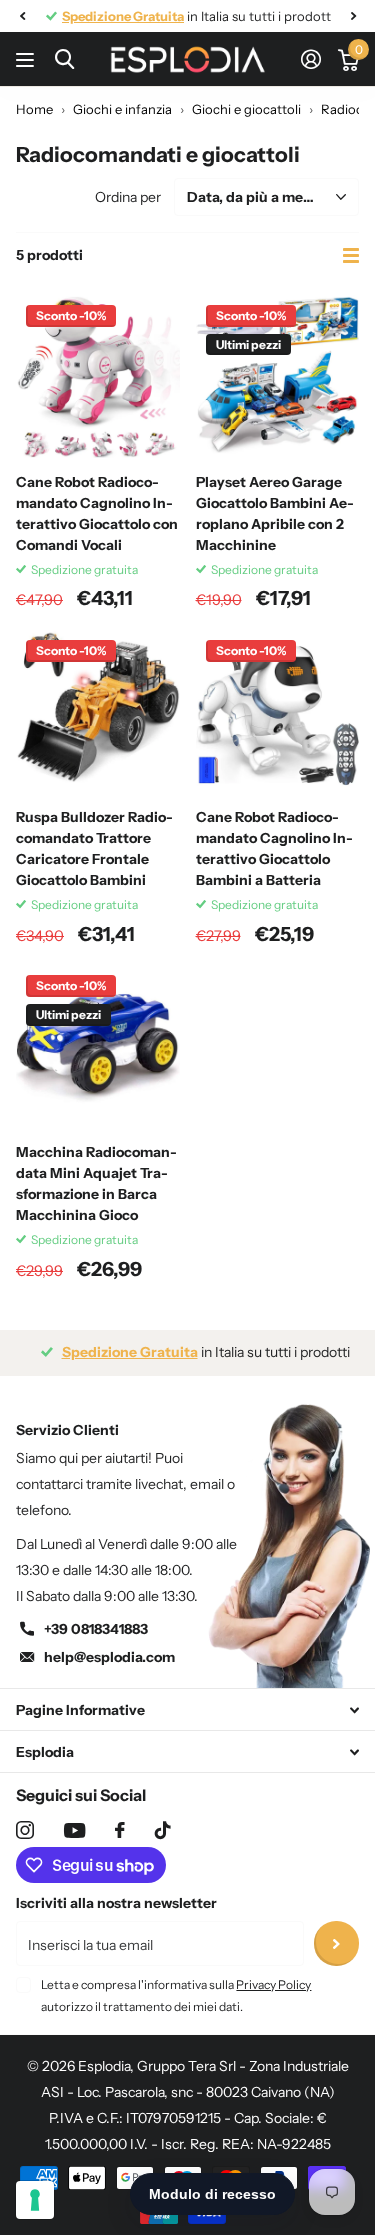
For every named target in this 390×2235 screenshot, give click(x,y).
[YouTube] (74, 1830)
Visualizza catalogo (27, 59)
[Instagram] (25, 1830)
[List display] (351, 255)
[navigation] (22, 16)
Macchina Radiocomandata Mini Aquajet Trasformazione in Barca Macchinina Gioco (96, 1183)
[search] (64, 59)
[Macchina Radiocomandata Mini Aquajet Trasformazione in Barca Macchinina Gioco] (98, 1047)
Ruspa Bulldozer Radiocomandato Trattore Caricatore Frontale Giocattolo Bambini (94, 848)
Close (187, 1709)
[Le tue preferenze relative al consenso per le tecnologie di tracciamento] (35, 2200)
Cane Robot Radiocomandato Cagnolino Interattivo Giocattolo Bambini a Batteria (274, 848)
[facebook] (120, 1830)
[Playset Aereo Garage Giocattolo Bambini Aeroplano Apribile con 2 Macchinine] (278, 377)
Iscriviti (336, 1943)
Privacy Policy (273, 1984)
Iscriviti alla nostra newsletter (116, 1903)
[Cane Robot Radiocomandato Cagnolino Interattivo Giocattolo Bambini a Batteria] (278, 712)
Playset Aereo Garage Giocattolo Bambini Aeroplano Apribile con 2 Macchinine (275, 513)
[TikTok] (163, 1830)
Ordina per (128, 197)
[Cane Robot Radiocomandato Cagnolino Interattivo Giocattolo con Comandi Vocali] (98, 377)
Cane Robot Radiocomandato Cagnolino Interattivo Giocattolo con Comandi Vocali (97, 513)
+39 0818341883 (96, 1629)
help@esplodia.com (109, 1657)
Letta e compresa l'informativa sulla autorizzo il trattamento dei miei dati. (176, 1995)
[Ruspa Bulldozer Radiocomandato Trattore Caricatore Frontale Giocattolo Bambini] (98, 712)
